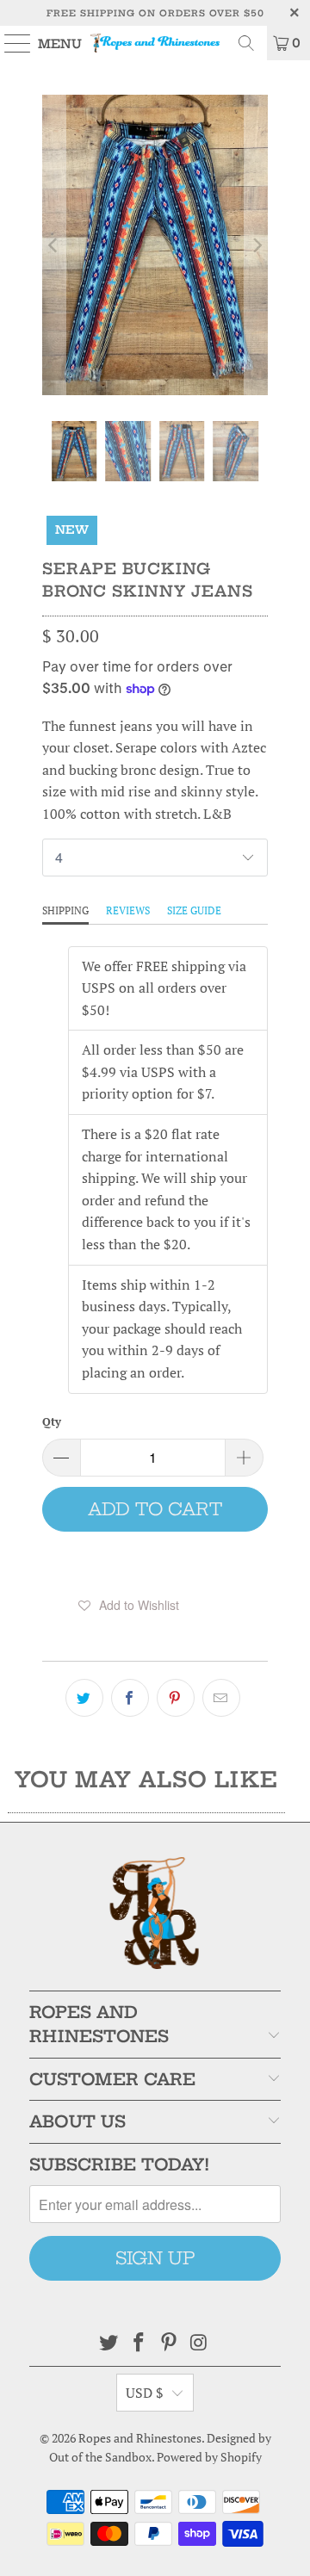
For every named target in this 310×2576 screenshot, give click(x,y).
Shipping (65, 910)
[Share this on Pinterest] (176, 1698)
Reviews (128, 910)
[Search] (246, 43)
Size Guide (194, 910)
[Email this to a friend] (221, 1698)
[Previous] (54, 245)
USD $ (145, 2393)
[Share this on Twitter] (84, 1698)
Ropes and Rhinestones (140, 2438)
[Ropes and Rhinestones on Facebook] (139, 2343)
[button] (128, 1605)
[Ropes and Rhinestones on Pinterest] (170, 2343)
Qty (52, 1421)
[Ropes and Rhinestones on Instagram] (199, 2343)
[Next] (256, 245)
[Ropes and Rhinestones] (155, 43)
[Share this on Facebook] (130, 1698)
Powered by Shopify (209, 2457)
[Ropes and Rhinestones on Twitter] (109, 2343)
